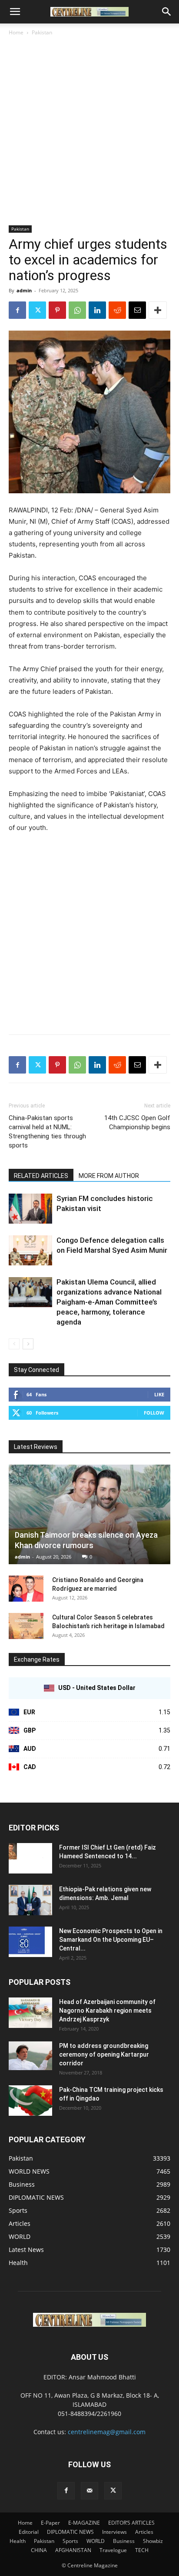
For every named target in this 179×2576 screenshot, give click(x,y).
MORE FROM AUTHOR (109, 1176)
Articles (144, 2532)
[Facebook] (17, 310)
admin (24, 290)
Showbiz (153, 2541)
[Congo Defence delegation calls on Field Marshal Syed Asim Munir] (30, 1250)
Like (159, 1394)
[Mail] (89, 2491)
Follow (154, 1413)
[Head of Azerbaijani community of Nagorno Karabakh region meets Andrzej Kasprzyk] (30, 2013)
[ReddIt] (117, 310)
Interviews (114, 2532)
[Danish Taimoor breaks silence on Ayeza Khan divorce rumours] (89, 1514)
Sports (70, 2541)
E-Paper (50, 2523)
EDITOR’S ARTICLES (131, 2523)
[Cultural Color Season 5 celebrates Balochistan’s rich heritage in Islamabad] (26, 1626)
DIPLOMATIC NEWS (70, 2532)
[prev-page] (14, 1344)
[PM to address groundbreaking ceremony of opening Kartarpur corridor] (30, 2056)
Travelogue (113, 2550)
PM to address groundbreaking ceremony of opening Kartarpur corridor (104, 2054)
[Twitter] (37, 310)
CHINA (39, 2550)
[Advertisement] (89, 131)
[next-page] (28, 1344)
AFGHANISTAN (73, 2550)
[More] (158, 310)
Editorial (29, 2532)
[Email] (137, 310)
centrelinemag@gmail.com (107, 2432)
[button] (15, 12)
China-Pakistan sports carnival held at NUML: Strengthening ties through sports (47, 1132)
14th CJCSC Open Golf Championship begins (137, 1122)
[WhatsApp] (77, 310)
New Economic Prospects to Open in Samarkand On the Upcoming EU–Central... (111, 1940)
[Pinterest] (57, 310)
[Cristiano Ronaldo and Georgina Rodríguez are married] (26, 1589)
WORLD (96, 2541)
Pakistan (42, 32)
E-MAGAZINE (84, 2523)
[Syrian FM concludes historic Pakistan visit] (30, 1209)
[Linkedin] (97, 310)
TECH (142, 2550)
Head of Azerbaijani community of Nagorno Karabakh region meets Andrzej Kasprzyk (107, 2011)
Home (16, 32)
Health (18, 2541)
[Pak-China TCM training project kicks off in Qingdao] (30, 2101)
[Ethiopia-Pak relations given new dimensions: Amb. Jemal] (30, 1900)
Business (124, 2541)
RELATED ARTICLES (41, 1176)
